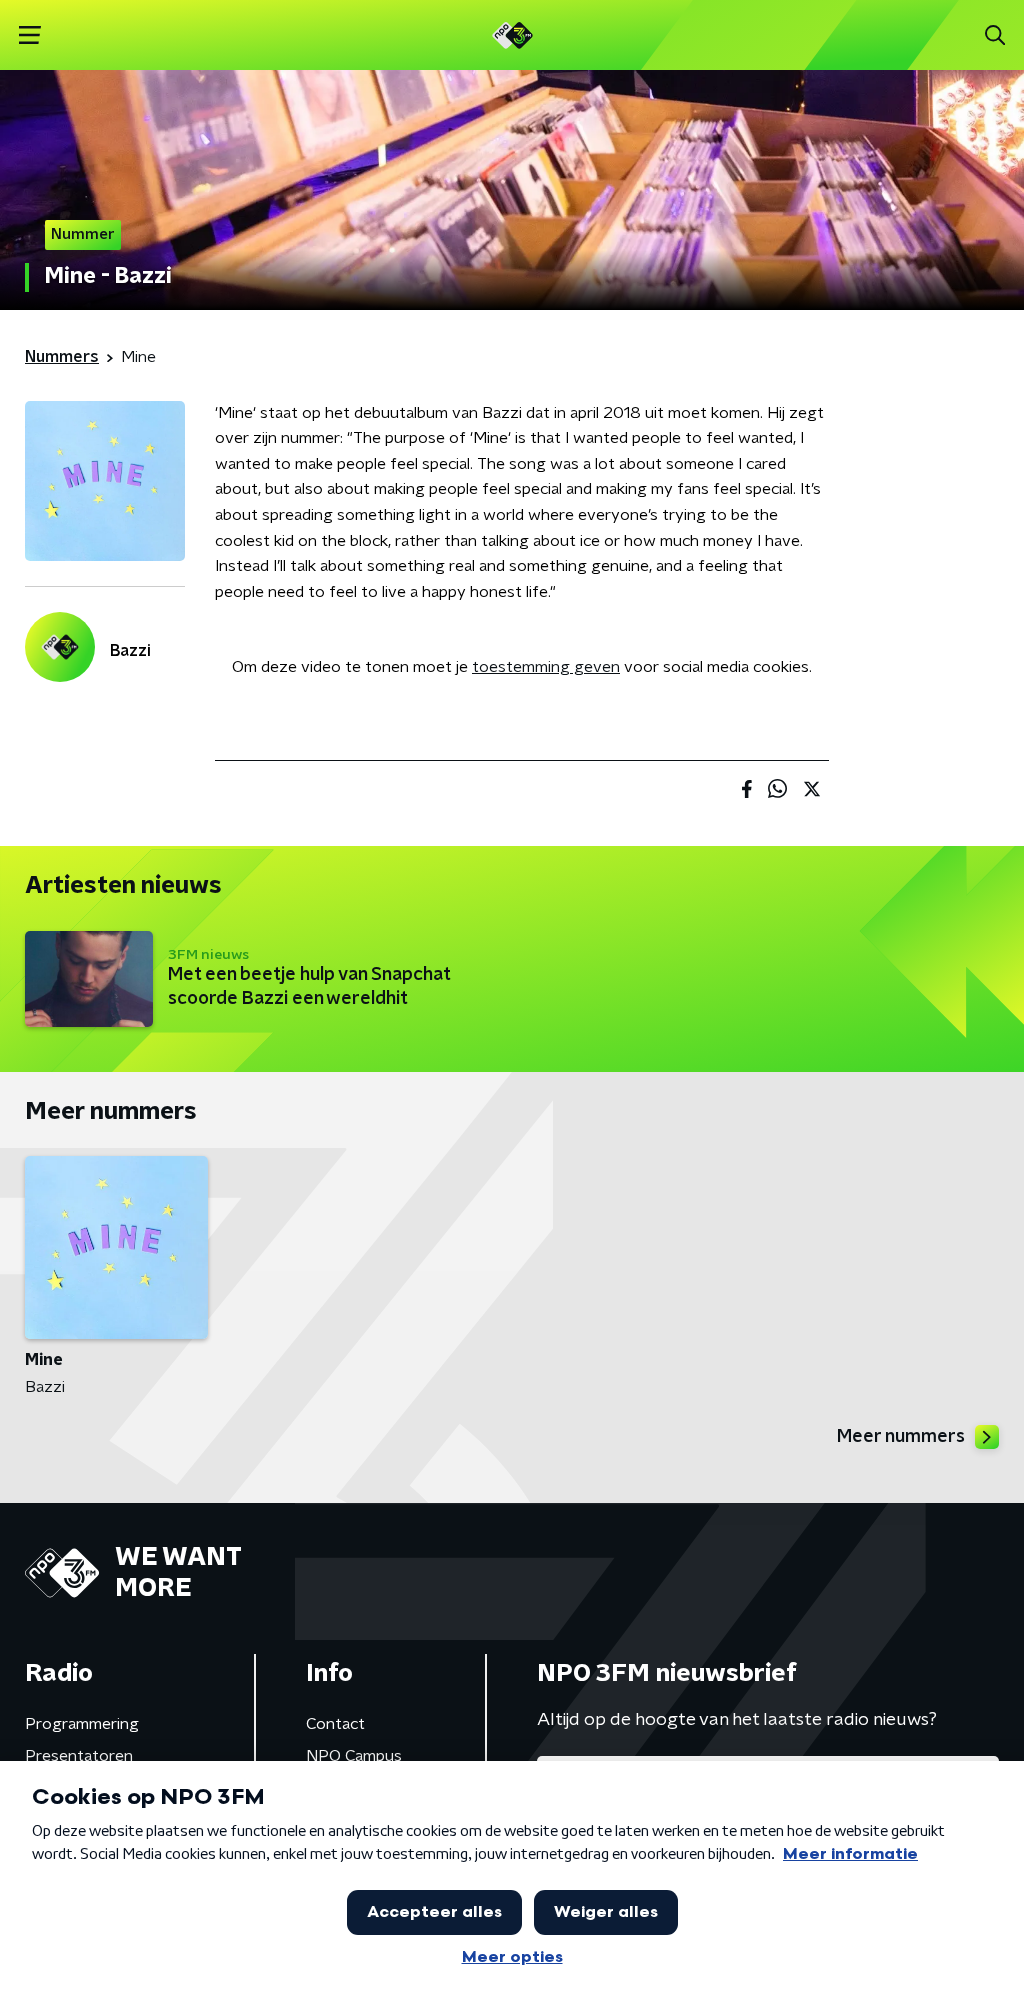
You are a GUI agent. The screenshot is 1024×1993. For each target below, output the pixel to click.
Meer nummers (901, 1437)
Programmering (82, 1724)
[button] (29, 35)
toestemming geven (546, 667)
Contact (335, 1724)
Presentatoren (79, 1756)
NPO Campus (354, 1756)
